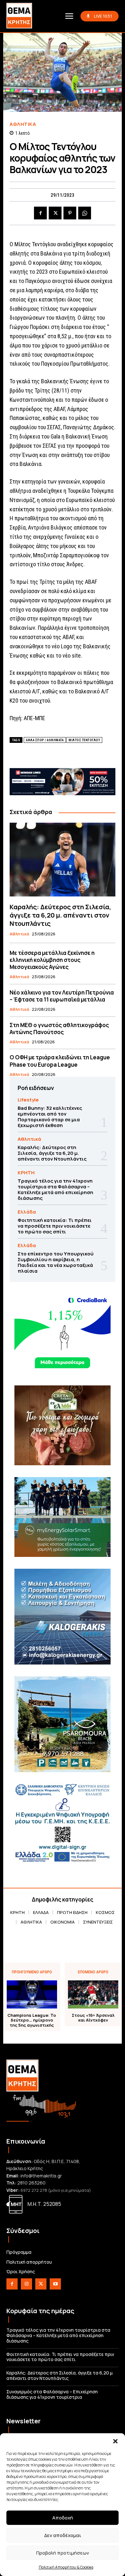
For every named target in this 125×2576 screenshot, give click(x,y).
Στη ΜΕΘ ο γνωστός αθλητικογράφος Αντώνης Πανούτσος (59, 1029)
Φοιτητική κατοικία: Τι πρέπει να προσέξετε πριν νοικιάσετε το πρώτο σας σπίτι (55, 1226)
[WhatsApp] (85, 213)
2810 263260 (31, 2183)
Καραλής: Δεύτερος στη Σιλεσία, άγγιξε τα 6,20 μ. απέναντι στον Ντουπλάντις (60, 915)
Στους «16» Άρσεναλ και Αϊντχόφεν (93, 2018)
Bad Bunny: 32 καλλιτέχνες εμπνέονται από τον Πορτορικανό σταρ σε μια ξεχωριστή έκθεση (50, 1117)
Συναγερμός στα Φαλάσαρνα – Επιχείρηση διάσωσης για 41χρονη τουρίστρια (52, 2394)
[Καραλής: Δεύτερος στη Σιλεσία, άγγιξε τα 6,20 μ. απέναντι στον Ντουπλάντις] (63, 860)
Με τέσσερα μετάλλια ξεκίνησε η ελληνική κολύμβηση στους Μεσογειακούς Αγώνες (52, 960)
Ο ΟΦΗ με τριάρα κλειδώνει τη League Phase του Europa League (60, 1061)
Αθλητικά (23, 124)
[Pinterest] (70, 213)
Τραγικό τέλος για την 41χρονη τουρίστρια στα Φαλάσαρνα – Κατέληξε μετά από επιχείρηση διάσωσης (55, 1189)
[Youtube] (55, 2284)
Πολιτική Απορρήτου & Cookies (66, 2567)
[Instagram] (26, 2284)
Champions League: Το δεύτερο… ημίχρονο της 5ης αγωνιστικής (32, 2020)
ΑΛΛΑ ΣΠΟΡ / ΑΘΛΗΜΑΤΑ (45, 740)
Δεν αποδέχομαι (63, 2535)
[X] (55, 213)
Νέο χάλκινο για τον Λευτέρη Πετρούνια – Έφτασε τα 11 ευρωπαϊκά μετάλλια (62, 996)
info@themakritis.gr (41, 2176)
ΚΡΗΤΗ (26, 1173)
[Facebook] (40, 213)
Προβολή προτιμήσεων (63, 2553)
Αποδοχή (63, 2518)
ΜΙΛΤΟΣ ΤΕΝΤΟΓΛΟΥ (84, 740)
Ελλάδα (27, 1212)
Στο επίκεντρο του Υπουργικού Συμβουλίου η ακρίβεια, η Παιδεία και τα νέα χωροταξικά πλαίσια (56, 1262)
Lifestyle (28, 1100)
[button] (115, 2441)
